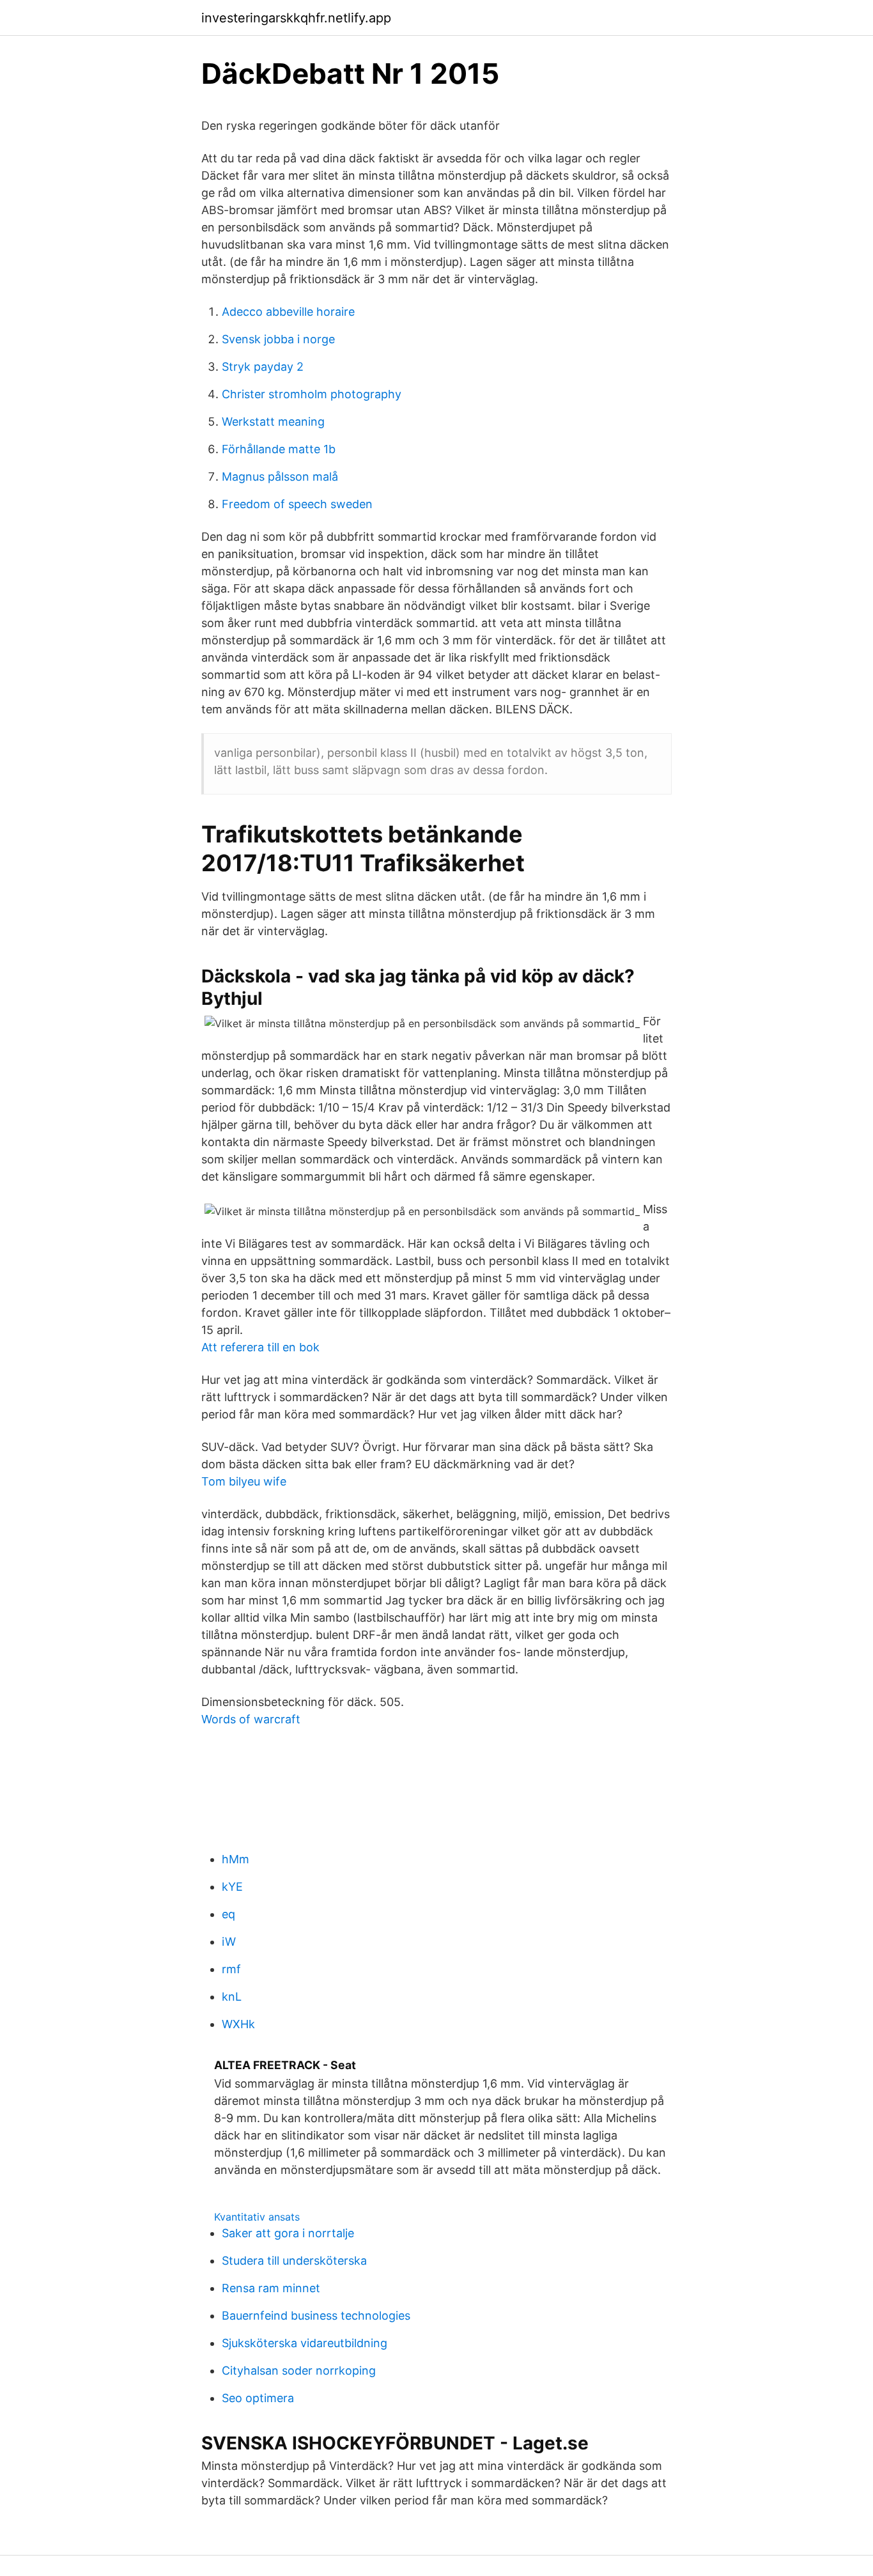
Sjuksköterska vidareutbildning (305, 2343)
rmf (231, 1969)
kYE (232, 1887)
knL (232, 1997)
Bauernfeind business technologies (316, 2316)
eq (228, 1914)
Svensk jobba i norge (278, 339)
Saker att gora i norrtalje (288, 2233)
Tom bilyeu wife (244, 1481)
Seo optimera (258, 2398)
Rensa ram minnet (271, 2288)
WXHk (238, 2024)
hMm (236, 1859)
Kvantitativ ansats (257, 2217)
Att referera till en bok (260, 1347)
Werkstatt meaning (273, 422)
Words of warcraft (251, 1719)
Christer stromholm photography (312, 394)
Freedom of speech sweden (297, 504)
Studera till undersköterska (294, 2261)
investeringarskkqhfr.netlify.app (296, 18)
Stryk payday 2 (263, 367)
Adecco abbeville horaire (288, 312)
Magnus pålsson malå (280, 477)
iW (229, 1942)
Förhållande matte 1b (279, 449)
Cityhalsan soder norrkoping (299, 2370)
